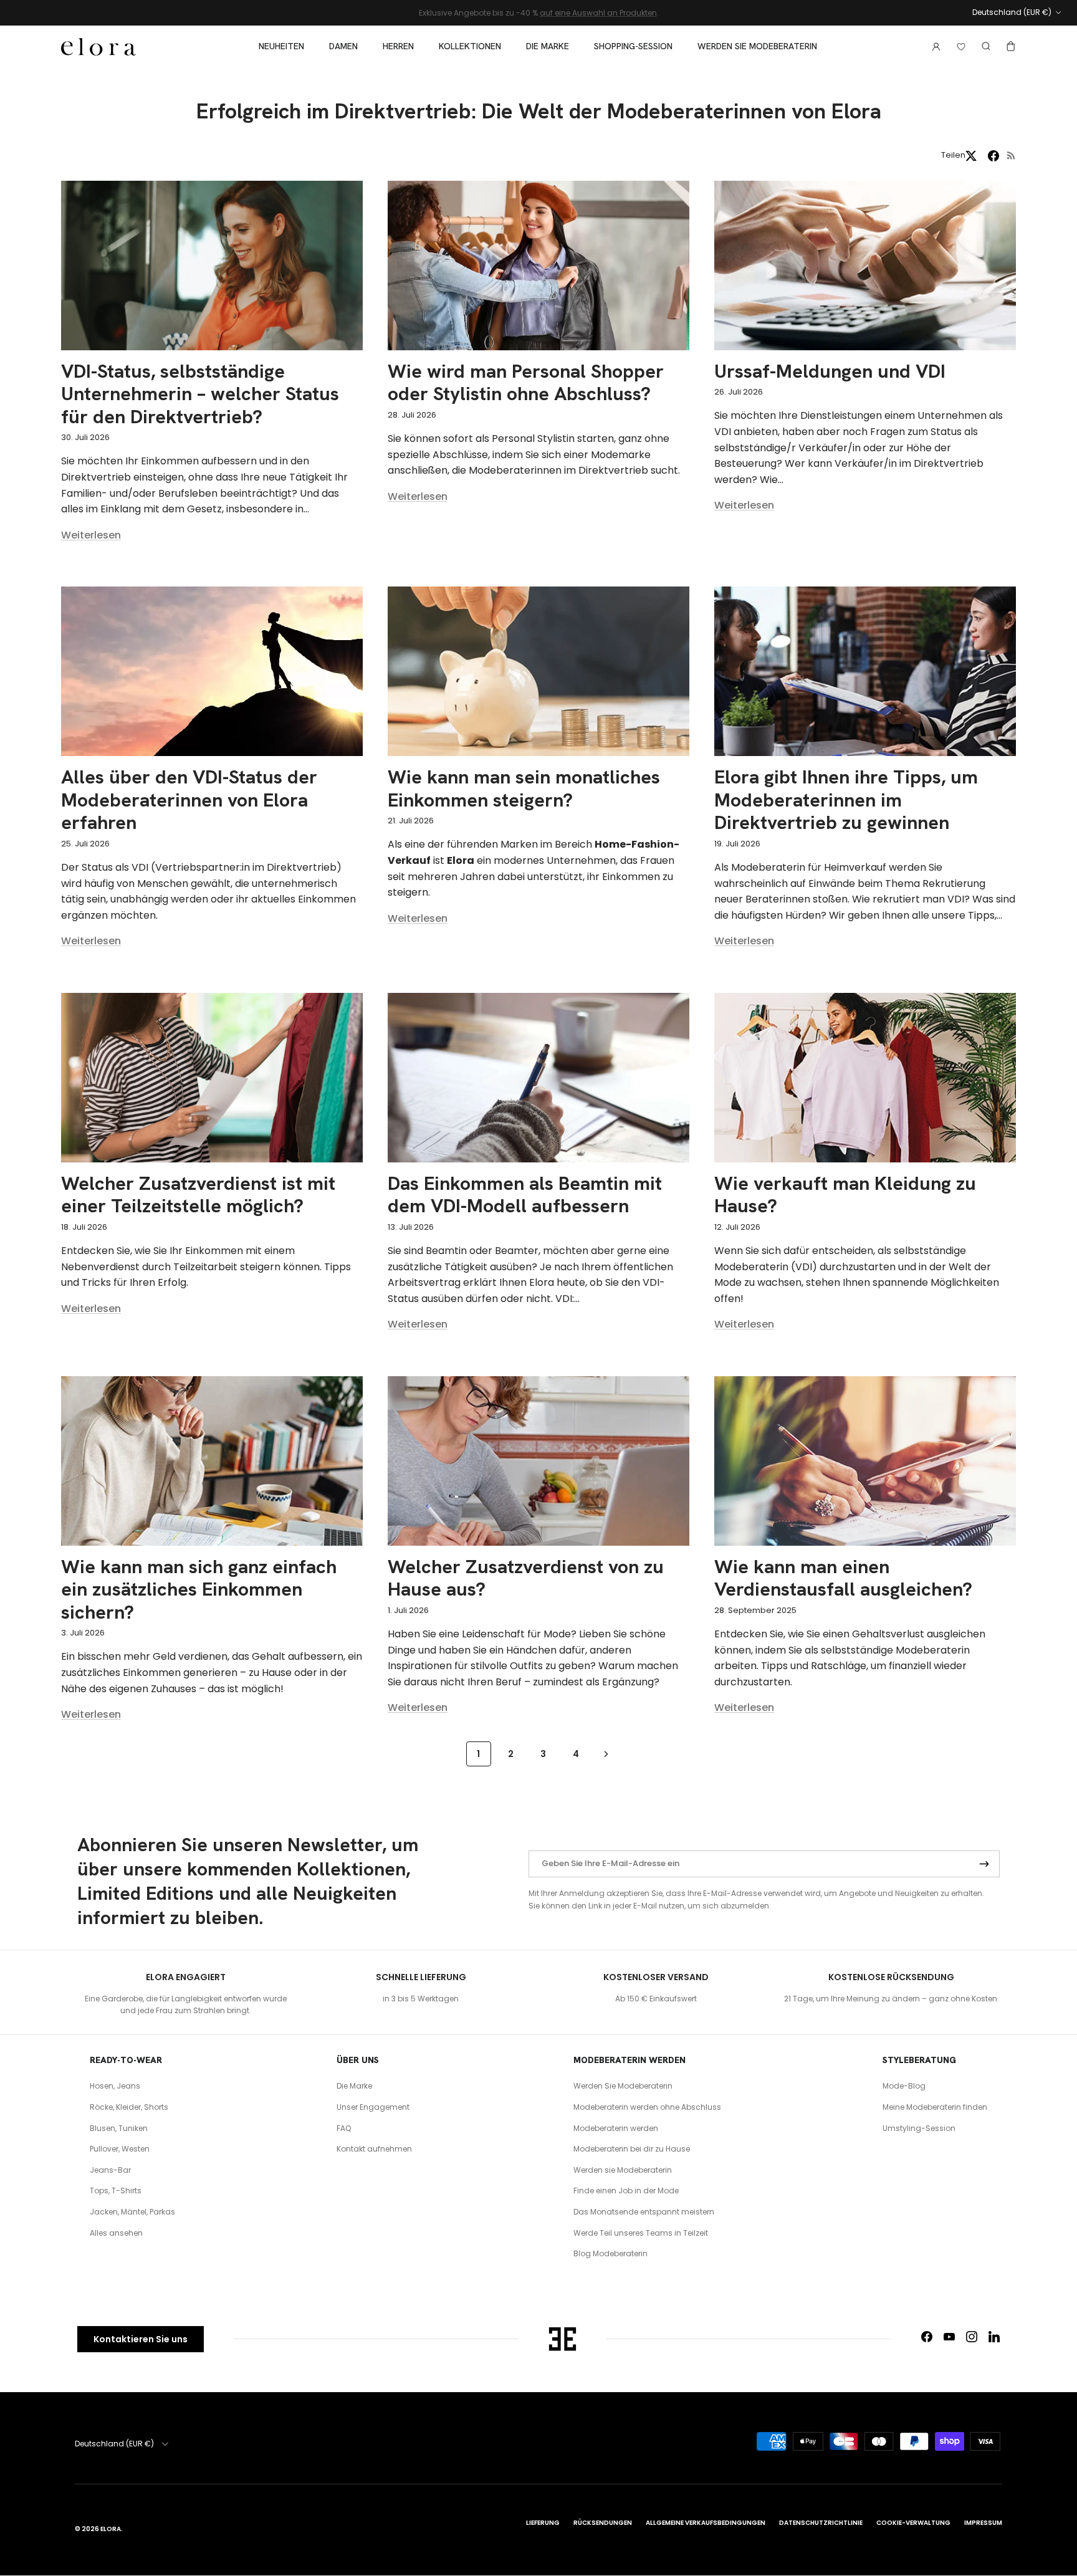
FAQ (344, 2128)
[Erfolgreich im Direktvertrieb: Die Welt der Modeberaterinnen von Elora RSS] (1011, 156)
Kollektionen (470, 46)
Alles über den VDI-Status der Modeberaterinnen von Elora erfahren (189, 800)
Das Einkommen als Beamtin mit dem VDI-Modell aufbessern (525, 1195)
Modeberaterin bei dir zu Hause (632, 2149)
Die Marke (548, 46)
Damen (343, 46)
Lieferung (543, 2523)
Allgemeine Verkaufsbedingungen (706, 2523)
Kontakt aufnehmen (374, 2149)
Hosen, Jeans (115, 2086)
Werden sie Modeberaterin (757, 46)
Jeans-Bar (110, 2170)
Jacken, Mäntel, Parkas (132, 2212)
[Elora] (98, 47)
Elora (111, 2529)
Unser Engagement (373, 2107)
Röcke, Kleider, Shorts (129, 2107)
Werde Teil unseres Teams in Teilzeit (641, 2233)
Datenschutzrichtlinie (821, 2523)
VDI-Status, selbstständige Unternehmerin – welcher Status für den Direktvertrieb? (200, 394)
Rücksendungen (603, 2523)
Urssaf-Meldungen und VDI (830, 371)
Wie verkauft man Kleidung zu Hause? (845, 1195)
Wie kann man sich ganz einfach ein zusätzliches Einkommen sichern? (199, 1589)
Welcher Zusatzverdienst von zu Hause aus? (526, 1578)
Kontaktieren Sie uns (141, 2339)
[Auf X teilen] (971, 156)
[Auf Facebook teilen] (993, 156)
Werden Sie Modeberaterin (623, 2086)
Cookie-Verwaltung (913, 2523)
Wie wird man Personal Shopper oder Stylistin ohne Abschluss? (526, 382)
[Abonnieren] (984, 1864)
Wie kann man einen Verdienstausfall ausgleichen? (843, 1578)
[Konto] (934, 46)
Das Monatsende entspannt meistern (644, 2212)
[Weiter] (606, 1754)
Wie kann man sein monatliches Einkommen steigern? (524, 788)
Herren (398, 46)
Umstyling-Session (919, 2128)
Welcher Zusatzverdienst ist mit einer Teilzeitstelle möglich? (198, 1195)
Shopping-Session (633, 46)
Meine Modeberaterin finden (935, 2107)
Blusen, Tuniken (119, 2128)
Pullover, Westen (120, 2149)
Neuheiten (281, 46)
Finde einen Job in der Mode (626, 2191)
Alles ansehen (116, 2233)
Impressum (983, 2523)
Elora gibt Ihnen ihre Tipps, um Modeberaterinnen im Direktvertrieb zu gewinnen (846, 800)
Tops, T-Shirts (116, 2191)
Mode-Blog (904, 2086)
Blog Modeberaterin (610, 2253)
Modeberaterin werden (616, 2128)
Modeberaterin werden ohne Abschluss (647, 2107)
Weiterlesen (91, 535)
